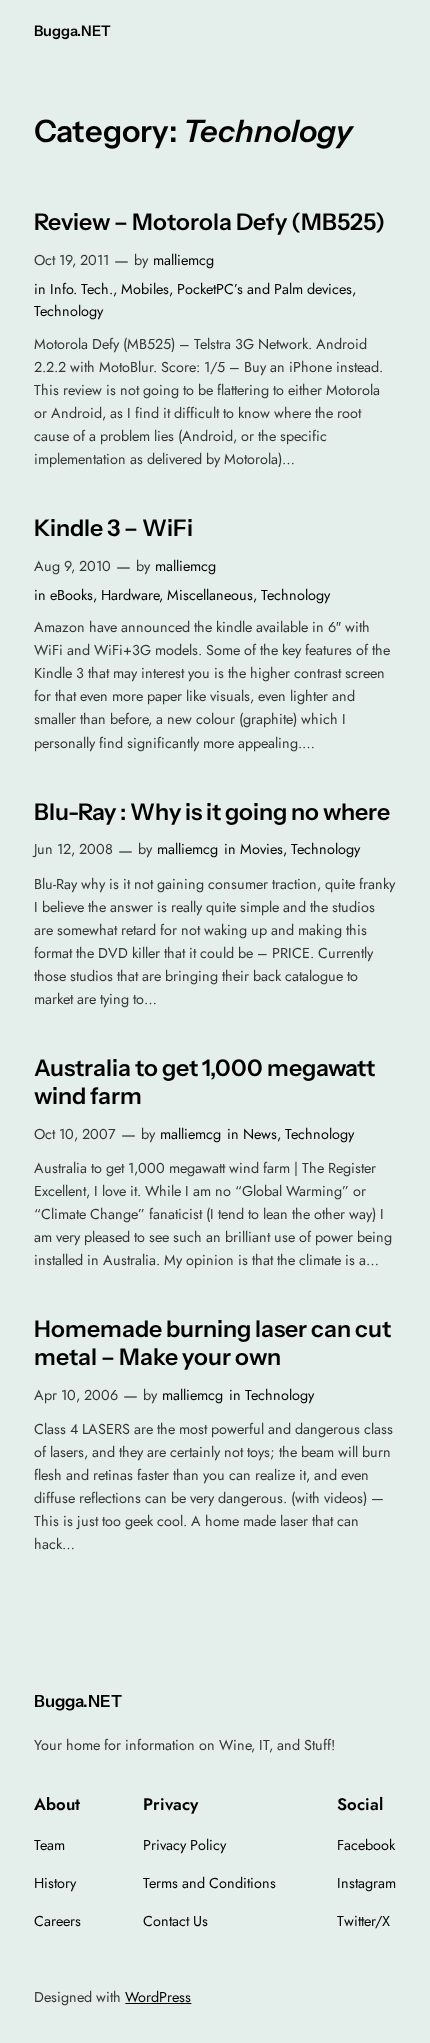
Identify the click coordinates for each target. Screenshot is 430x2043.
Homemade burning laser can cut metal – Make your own (212, 1343)
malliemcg (183, 260)
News (260, 1134)
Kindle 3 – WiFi (113, 528)
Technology (68, 311)
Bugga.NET (72, 31)
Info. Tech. (81, 289)
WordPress (158, 1997)
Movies (261, 849)
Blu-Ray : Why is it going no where (212, 812)
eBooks (71, 595)
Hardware (130, 595)
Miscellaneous (210, 595)
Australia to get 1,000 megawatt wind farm (204, 1082)
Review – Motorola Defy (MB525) (209, 222)
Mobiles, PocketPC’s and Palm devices (236, 289)
